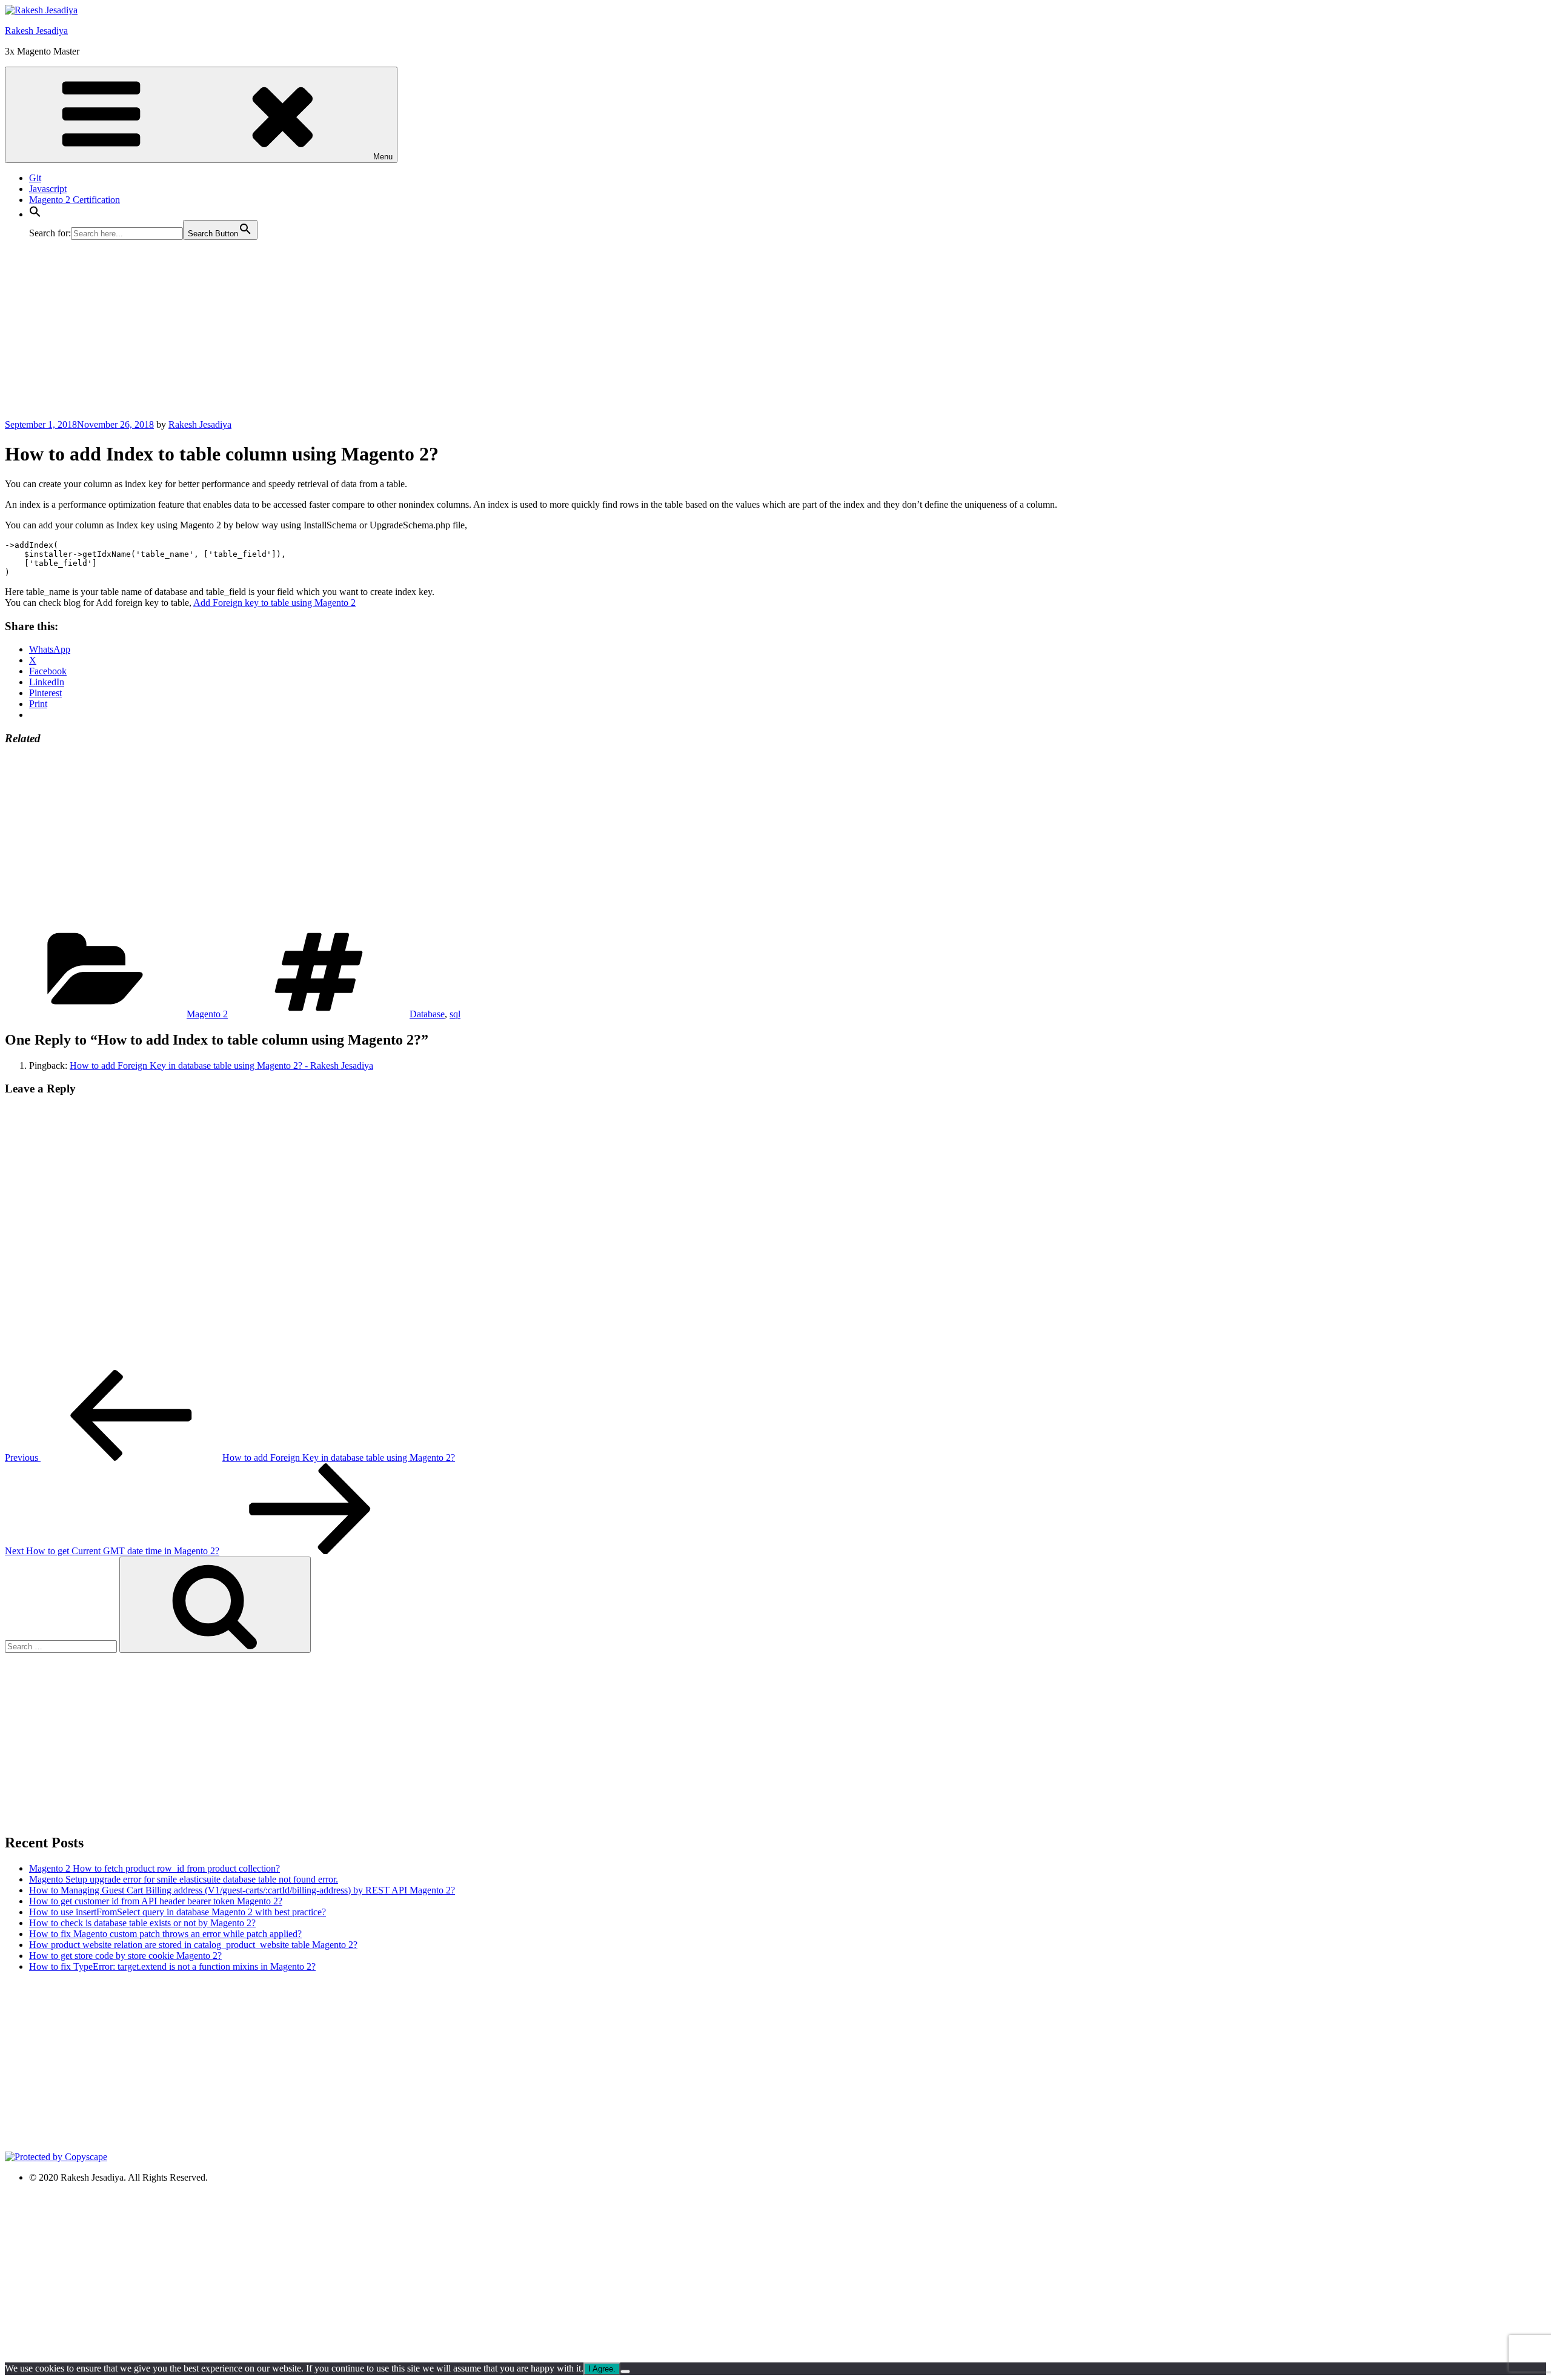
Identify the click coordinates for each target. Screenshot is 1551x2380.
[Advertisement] (368, 334)
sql (455, 1014)
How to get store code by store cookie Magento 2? (125, 1956)
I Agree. (602, 2369)
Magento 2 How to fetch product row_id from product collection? (154, 1868)
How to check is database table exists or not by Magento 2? (142, 1923)
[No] (625, 2372)
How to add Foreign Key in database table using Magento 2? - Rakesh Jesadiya (221, 1065)
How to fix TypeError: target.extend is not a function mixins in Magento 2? (172, 1966)
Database (427, 1014)
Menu (383, 157)
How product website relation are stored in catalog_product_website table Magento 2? (193, 1945)
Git (35, 178)
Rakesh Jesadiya (36, 31)
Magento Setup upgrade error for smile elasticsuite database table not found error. (184, 1879)
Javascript (48, 189)
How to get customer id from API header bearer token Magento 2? (156, 1901)
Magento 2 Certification (75, 200)
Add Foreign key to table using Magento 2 (274, 603)
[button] (35, 214)
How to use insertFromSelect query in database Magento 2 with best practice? (178, 1912)
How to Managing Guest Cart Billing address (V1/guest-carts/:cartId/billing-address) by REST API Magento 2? (242, 1890)
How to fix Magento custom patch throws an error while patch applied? (165, 1934)
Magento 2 (207, 1014)
